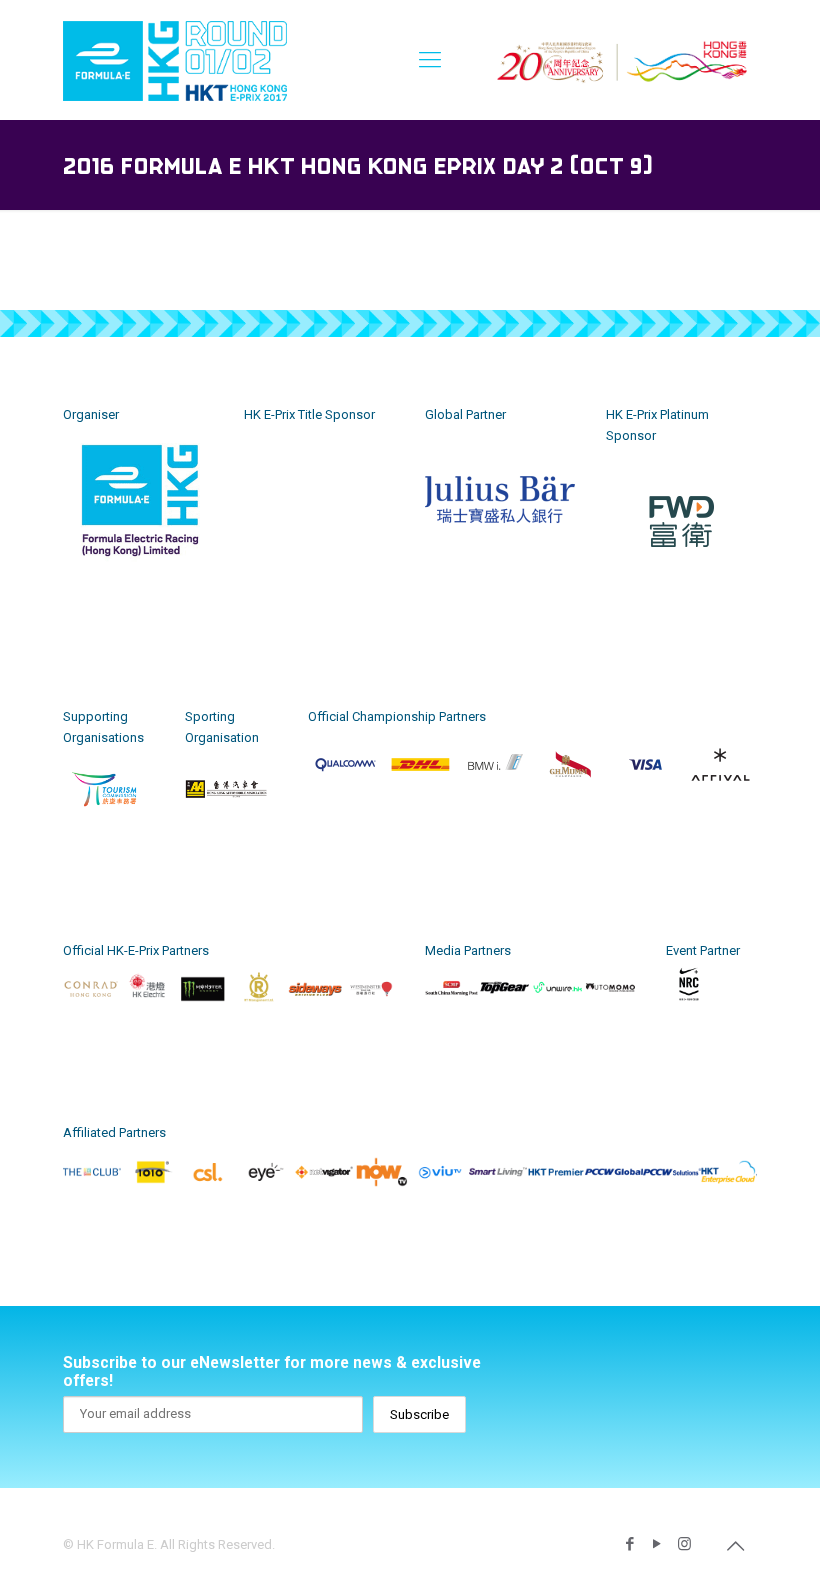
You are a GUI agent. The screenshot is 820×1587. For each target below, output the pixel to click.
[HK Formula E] (175, 60)
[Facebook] (630, 1544)
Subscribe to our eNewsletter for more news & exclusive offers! (272, 1372)
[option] (138, 535)
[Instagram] (684, 1544)
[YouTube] (657, 1544)
